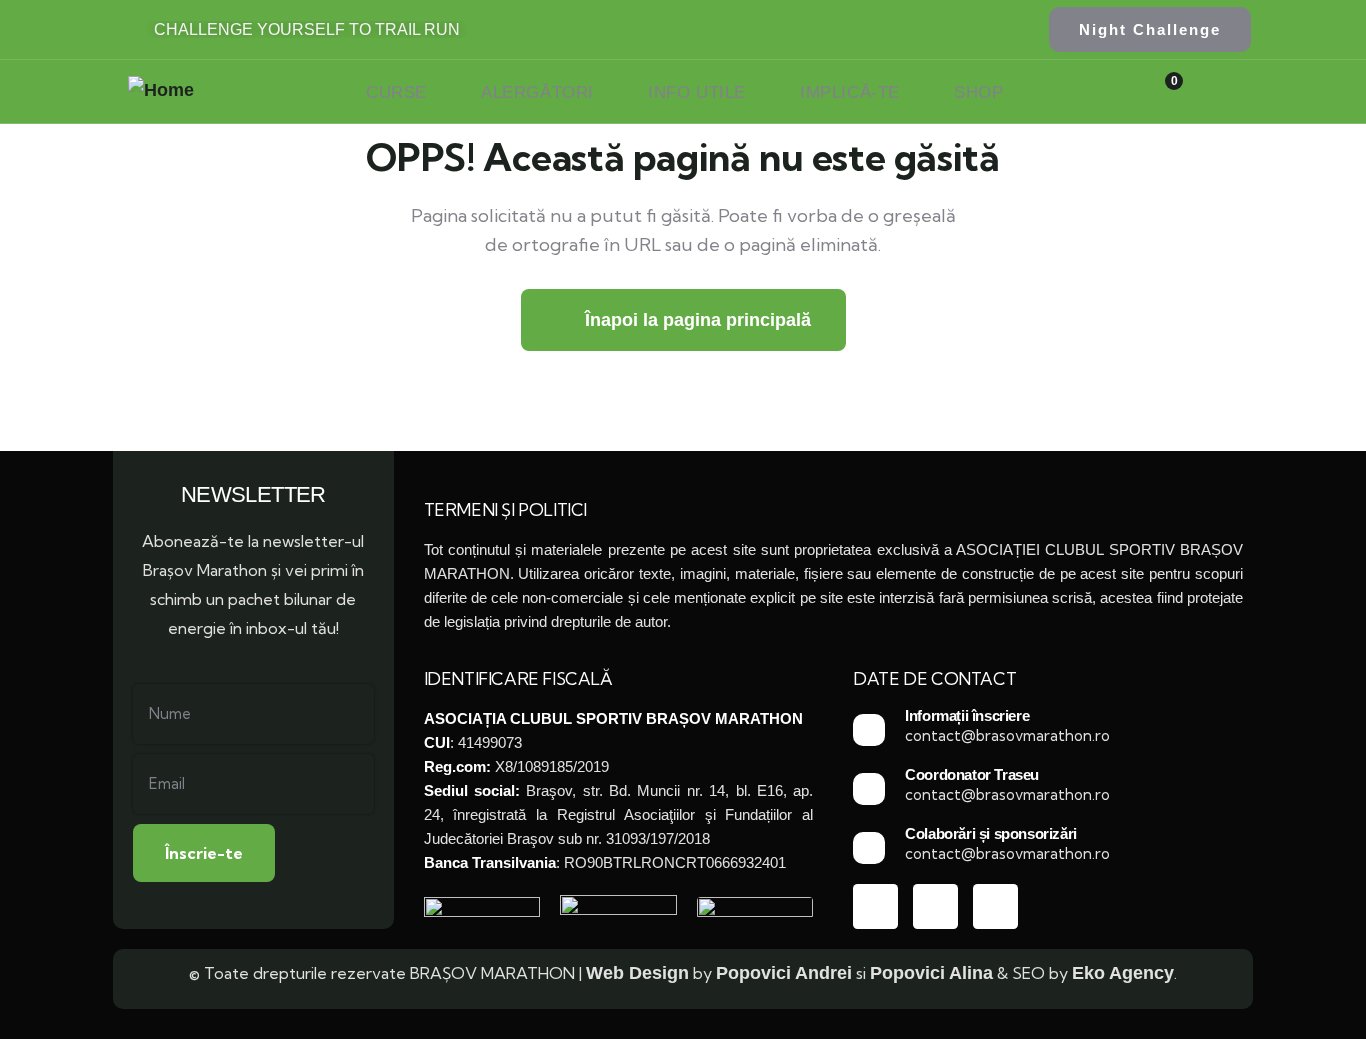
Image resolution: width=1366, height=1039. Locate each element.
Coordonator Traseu (972, 774)
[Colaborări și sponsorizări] (869, 848)
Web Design (637, 973)
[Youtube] (935, 906)
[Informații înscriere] (869, 730)
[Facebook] (875, 906)
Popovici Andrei (784, 973)
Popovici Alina (931, 973)
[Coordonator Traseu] (869, 789)
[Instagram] (995, 906)
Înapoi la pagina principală (695, 320)
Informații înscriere (967, 715)
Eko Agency (1123, 973)
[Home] (161, 90)
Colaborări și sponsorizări (991, 833)
